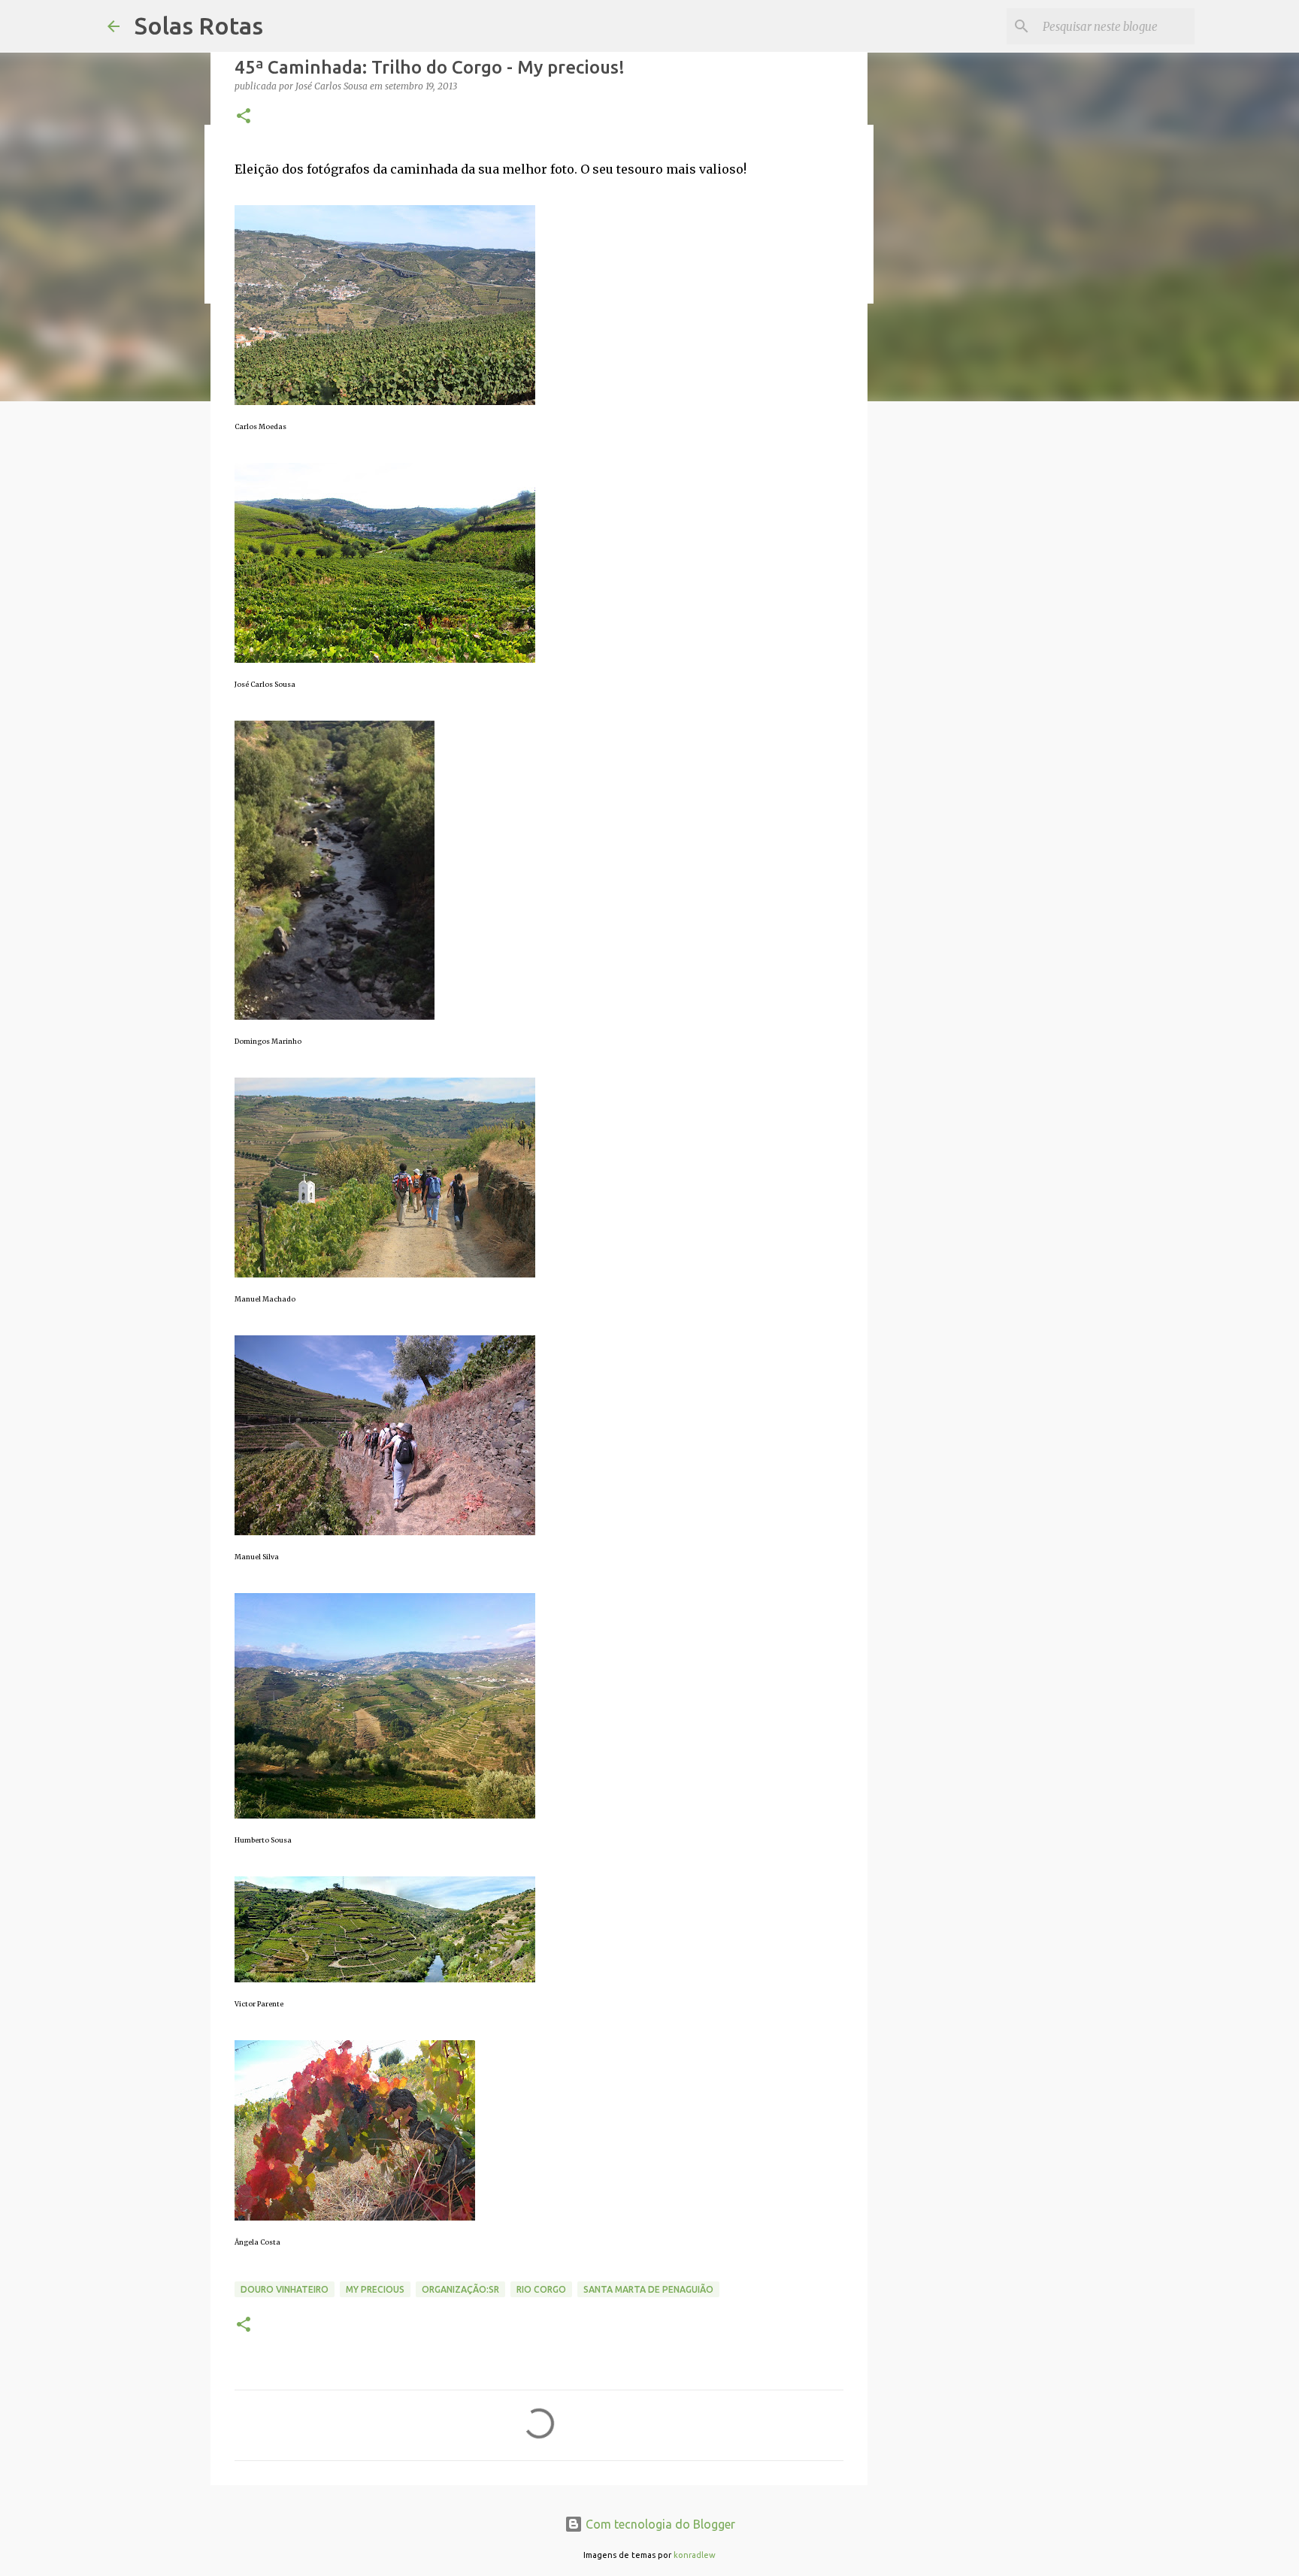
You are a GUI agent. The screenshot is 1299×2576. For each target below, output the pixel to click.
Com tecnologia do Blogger (659, 2524)
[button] (244, 117)
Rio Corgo (541, 2289)
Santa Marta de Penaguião (648, 2289)
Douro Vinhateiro (285, 2289)
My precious (375, 2289)
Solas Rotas (199, 26)
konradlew (695, 2555)
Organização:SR (460, 2289)
